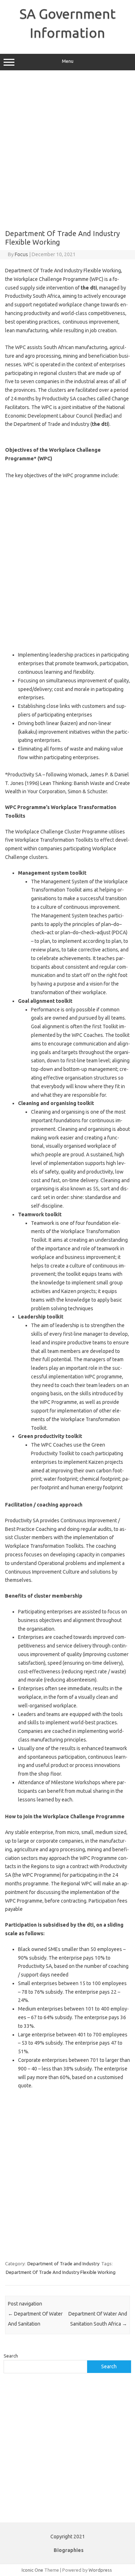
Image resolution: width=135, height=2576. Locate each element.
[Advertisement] (67, 150)
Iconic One (32, 2570)
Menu (68, 61)
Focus (21, 254)
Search (11, 2356)
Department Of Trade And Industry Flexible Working (61, 2272)
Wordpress (100, 2570)
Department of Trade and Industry (63, 2264)
